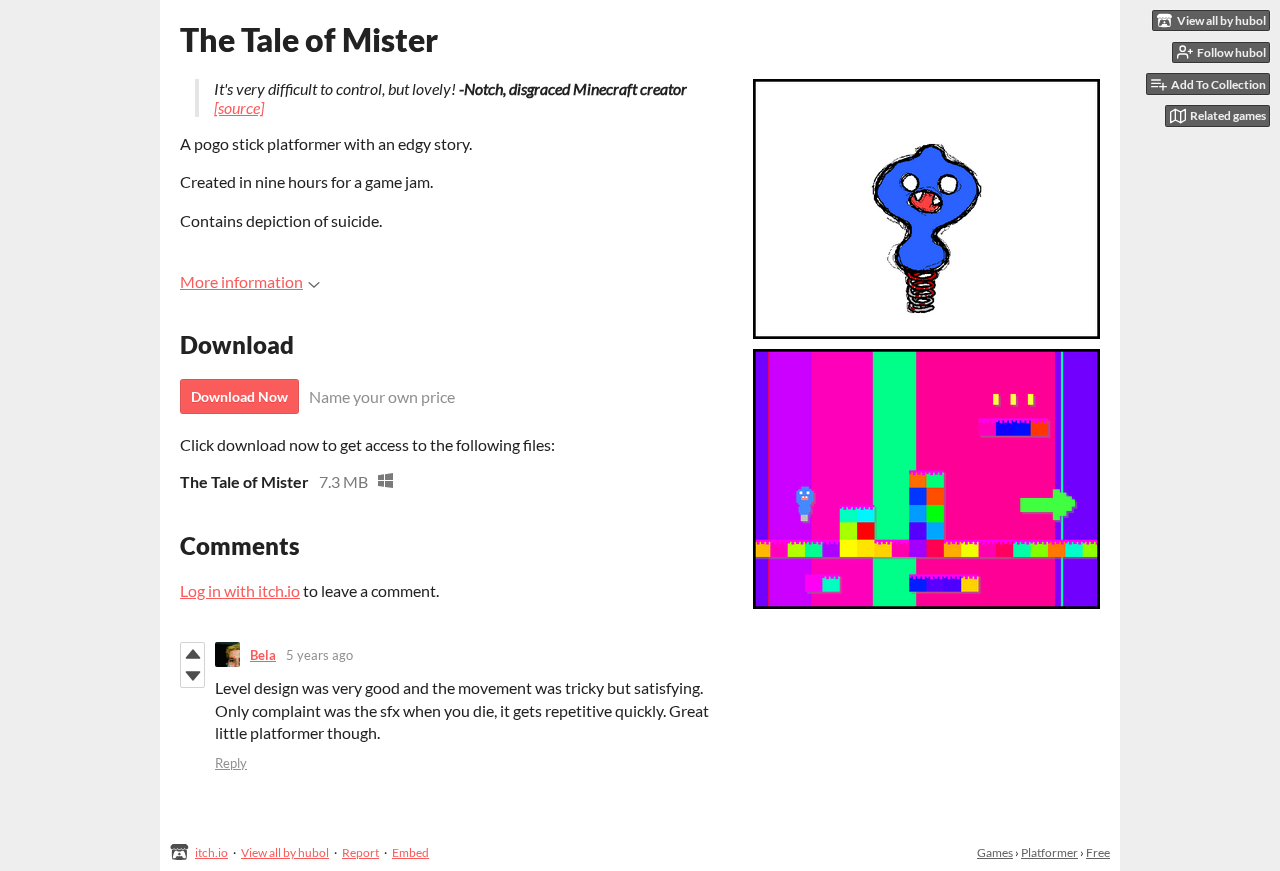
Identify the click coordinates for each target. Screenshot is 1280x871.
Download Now (239, 396)
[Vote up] (192, 654)
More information (241, 281)
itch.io (211, 852)
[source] (239, 107)
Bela (263, 655)
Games (995, 852)
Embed (410, 852)
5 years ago (319, 655)
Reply (231, 763)
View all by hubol (285, 852)
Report (360, 852)
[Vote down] (192, 676)
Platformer (1049, 852)
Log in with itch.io (240, 590)
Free (1098, 852)
